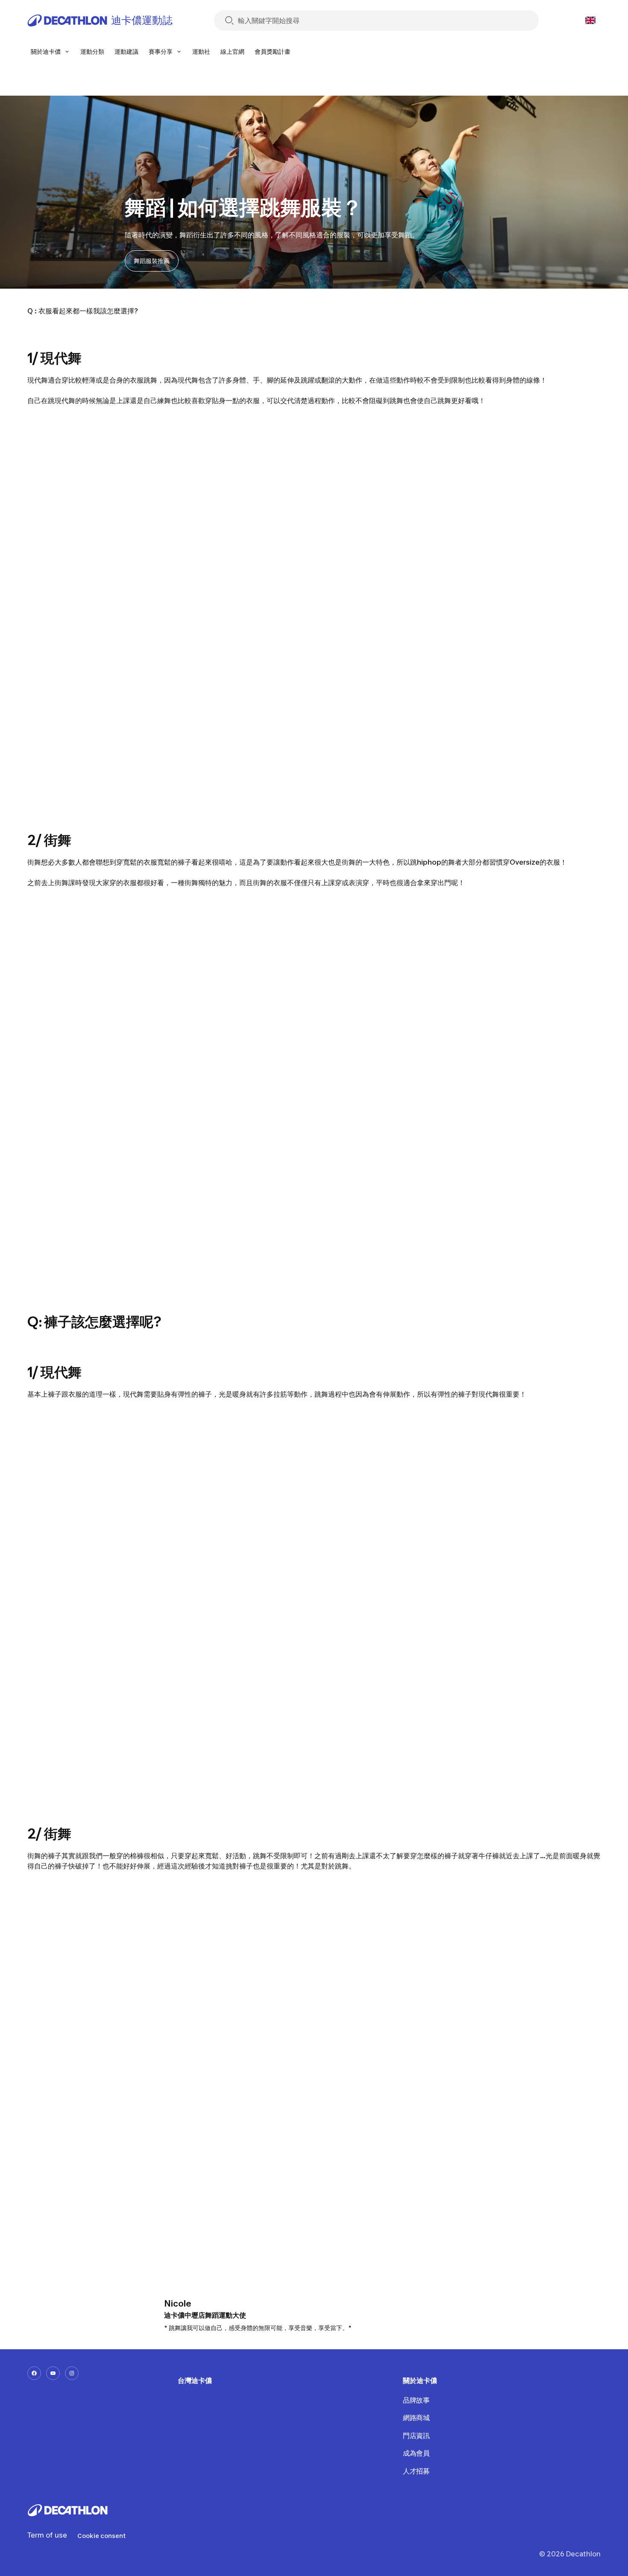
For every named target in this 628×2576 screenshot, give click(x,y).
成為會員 (416, 2453)
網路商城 (416, 2418)
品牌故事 (416, 2400)
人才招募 (416, 2471)
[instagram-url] (72, 2373)
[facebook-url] (34, 2373)
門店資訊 (416, 2436)
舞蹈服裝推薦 (152, 261)
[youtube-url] (53, 2373)
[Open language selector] (590, 20)
